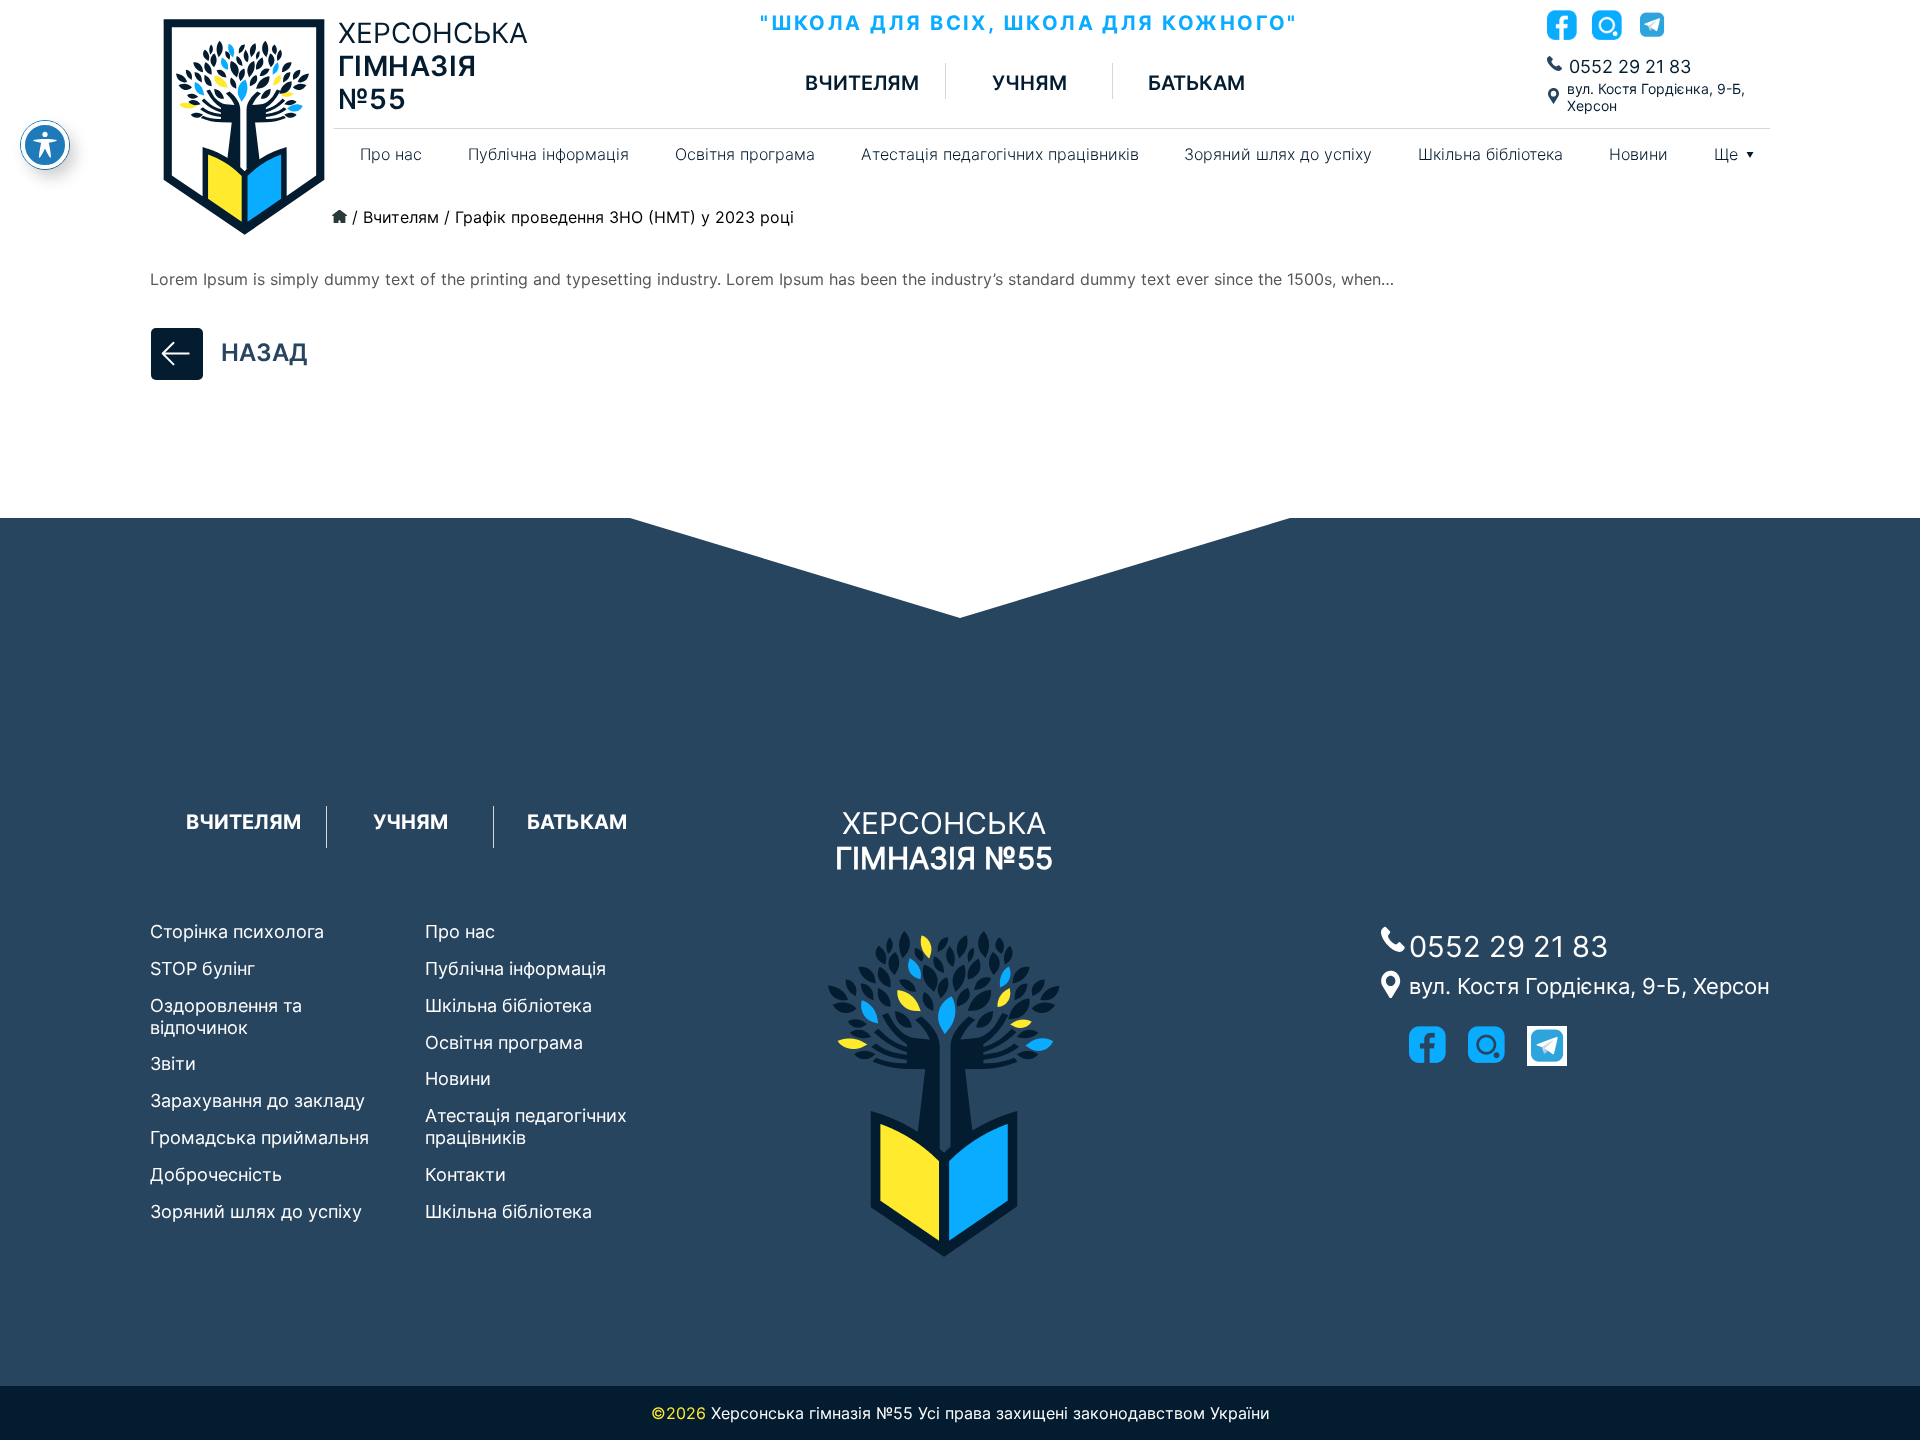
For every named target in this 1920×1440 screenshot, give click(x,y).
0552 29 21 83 (1630, 66)
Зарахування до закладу (257, 1100)
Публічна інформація (548, 154)
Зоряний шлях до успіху (1278, 154)
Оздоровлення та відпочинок (226, 1016)
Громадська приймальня (259, 1137)
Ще (1726, 154)
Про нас (391, 154)
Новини (1638, 154)
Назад (264, 352)
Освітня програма (745, 154)
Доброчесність (216, 1174)
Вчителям (862, 83)
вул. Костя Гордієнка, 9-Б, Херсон (1656, 97)
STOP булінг (202, 968)
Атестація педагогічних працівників (1000, 154)
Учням (1029, 83)
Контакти (465, 1174)
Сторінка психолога (237, 931)
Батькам (1196, 83)
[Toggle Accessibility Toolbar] (45, 145)
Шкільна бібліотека (1490, 154)
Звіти (173, 1063)
